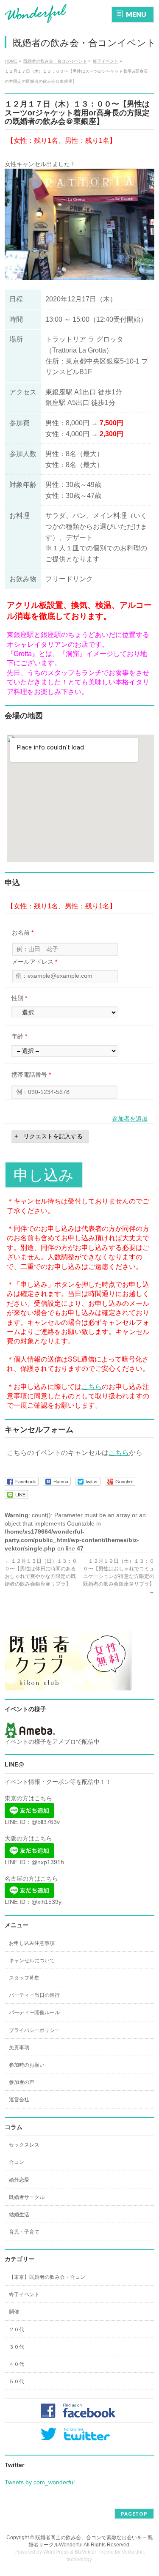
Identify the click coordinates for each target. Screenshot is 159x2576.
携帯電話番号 (31, 1075)
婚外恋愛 (19, 2180)
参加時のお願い (27, 2065)
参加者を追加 (130, 1118)
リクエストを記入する (53, 1136)
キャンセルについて (32, 1961)
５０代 (17, 2382)
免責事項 (19, 2048)
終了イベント (24, 2294)
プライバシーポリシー (34, 2030)
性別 (19, 998)
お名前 (23, 933)
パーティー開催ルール (34, 2013)
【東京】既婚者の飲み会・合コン (47, 2277)
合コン (17, 2162)
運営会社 (19, 2100)
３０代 (17, 2347)
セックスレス (24, 2145)
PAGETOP (134, 2514)
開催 (14, 2312)
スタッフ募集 (24, 1978)
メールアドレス (35, 962)
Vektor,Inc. (133, 2552)
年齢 (19, 1036)
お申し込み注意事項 (32, 1943)
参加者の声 (22, 2082)
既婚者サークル (27, 2197)
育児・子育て (24, 2232)
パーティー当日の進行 (34, 1995)
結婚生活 (19, 2215)
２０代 (17, 2330)
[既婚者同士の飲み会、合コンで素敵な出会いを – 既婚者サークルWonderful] (36, 14)
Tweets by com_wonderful (40, 2482)
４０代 (17, 2364)
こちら (92, 1387)
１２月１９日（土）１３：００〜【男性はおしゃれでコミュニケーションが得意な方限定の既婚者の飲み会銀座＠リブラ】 (119, 1576)
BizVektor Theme (94, 2552)
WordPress (56, 2552)
